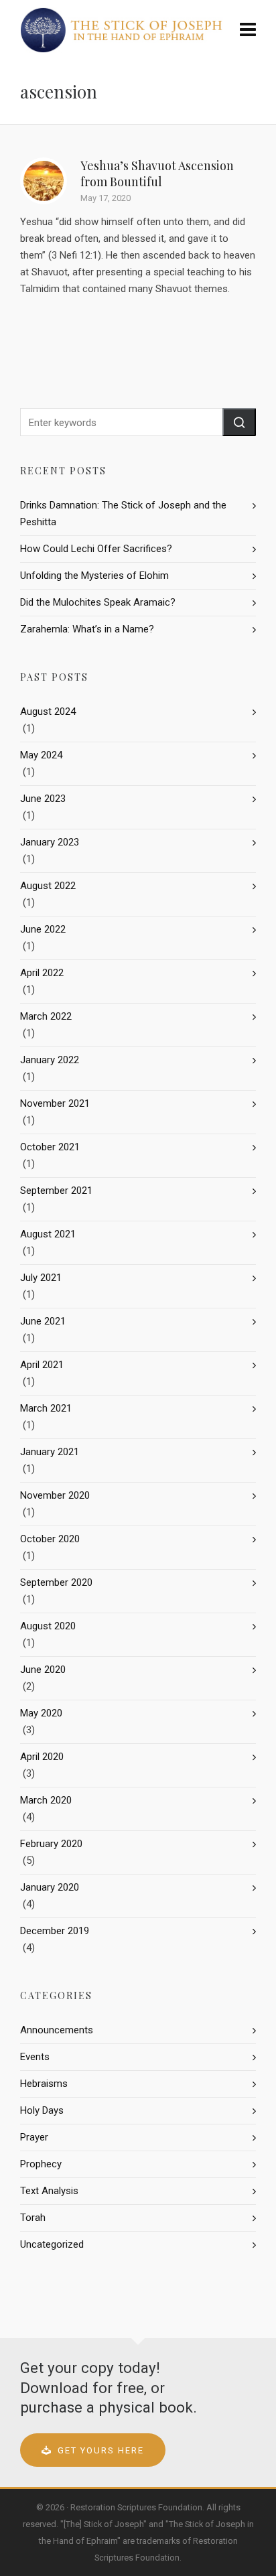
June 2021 (43, 1321)
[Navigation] (248, 30)
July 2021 (41, 1278)
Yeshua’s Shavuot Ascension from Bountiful (157, 174)
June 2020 (43, 1670)
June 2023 (43, 799)
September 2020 (56, 1582)
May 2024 (41, 755)
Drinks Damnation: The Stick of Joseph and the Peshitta (123, 514)
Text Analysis (49, 2191)
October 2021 (50, 1147)
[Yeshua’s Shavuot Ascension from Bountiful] (44, 181)
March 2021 (46, 1408)
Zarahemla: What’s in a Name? (87, 629)
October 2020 (50, 1539)
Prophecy (41, 2164)
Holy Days (42, 2110)
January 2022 (50, 1060)
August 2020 (48, 1626)
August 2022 (48, 886)
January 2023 (50, 842)
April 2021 (42, 1365)
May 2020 (41, 1713)
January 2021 (50, 1452)
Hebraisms (44, 2084)
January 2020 (50, 1887)
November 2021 (55, 1103)
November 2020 (55, 1495)
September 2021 (56, 1191)
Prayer (34, 2137)
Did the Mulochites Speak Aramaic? (98, 602)
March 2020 (46, 1800)
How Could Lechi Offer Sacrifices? (96, 549)
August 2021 (48, 1234)
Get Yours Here (101, 2450)
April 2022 (42, 973)
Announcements (57, 2030)
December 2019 (55, 1931)
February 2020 (51, 1844)
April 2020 (42, 1757)
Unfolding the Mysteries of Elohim (94, 575)
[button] (239, 422)
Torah (33, 2218)
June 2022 (43, 929)
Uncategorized (52, 2244)
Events (35, 2057)
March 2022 (46, 1016)
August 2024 (48, 711)
